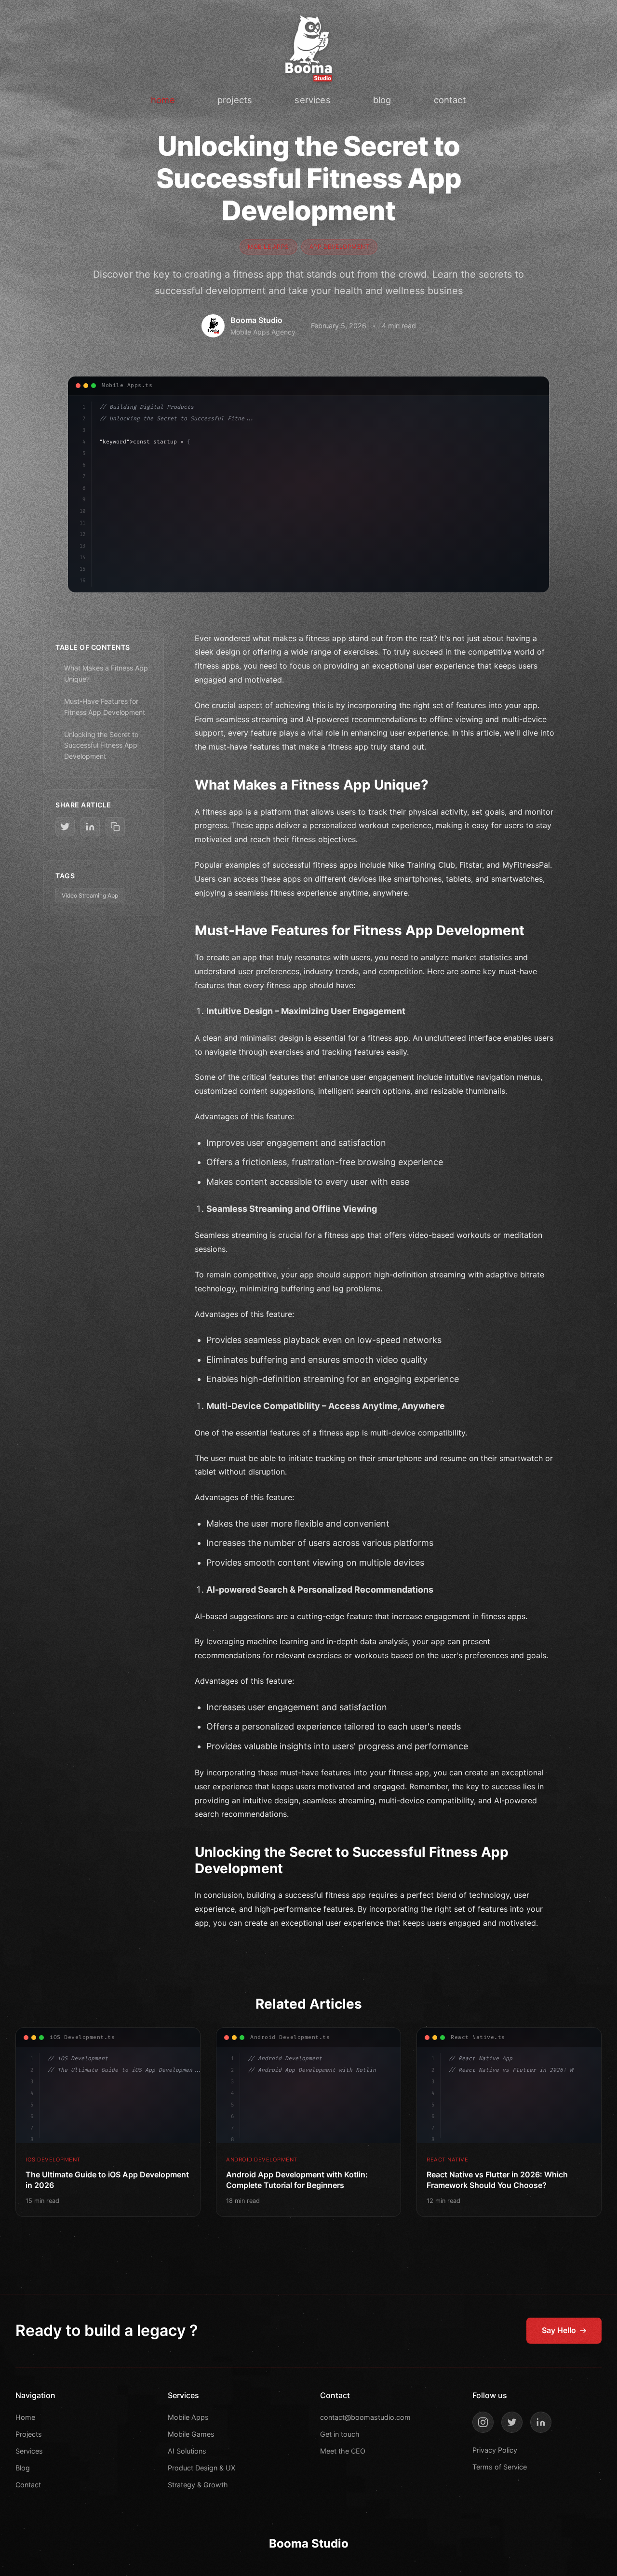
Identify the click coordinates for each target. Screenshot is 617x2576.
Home (25, 2417)
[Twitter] (512, 2422)
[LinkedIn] (541, 2422)
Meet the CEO (343, 2451)
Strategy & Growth (198, 2485)
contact (450, 100)
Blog (23, 2468)
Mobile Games (191, 2434)
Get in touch (340, 2434)
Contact (28, 2485)
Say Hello (559, 2330)
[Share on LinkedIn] (90, 827)
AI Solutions (187, 2451)
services (312, 100)
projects (235, 100)
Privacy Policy (495, 2450)
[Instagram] (483, 2422)
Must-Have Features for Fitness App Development (105, 706)
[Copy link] (115, 827)
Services (29, 2451)
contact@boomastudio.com (365, 2417)
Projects (29, 2434)
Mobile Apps (188, 2417)
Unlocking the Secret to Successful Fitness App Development (101, 745)
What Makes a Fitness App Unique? (106, 673)
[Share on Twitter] (65, 827)
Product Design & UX (201, 2468)
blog (382, 100)
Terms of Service (500, 2467)
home (163, 100)
